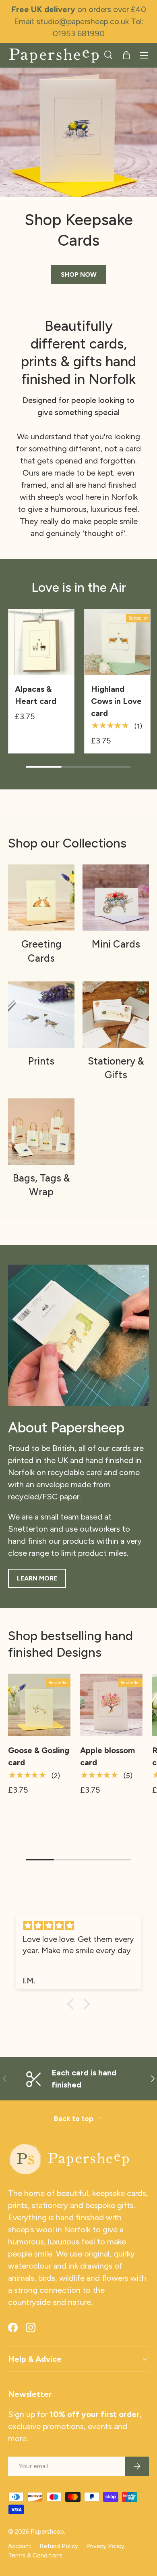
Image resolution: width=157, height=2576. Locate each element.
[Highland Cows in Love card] (117, 642)
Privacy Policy (105, 2546)
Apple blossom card (107, 1756)
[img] (78, 1926)
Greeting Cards (41, 951)
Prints (41, 1061)
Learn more (37, 1578)
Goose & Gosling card (39, 1756)
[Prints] (41, 1015)
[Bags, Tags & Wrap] (41, 1132)
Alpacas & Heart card (36, 695)
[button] (126, 55)
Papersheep (47, 2532)
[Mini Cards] (116, 898)
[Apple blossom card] (111, 1705)
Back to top (74, 2118)
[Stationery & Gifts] (116, 1015)
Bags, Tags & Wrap (41, 1185)
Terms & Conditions (35, 2555)
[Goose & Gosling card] (39, 1705)
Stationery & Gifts (116, 1068)
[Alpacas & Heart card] (41, 642)
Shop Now (79, 275)
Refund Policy (59, 2546)
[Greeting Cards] (41, 898)
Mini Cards (116, 944)
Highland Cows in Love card (116, 701)
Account (20, 2546)
